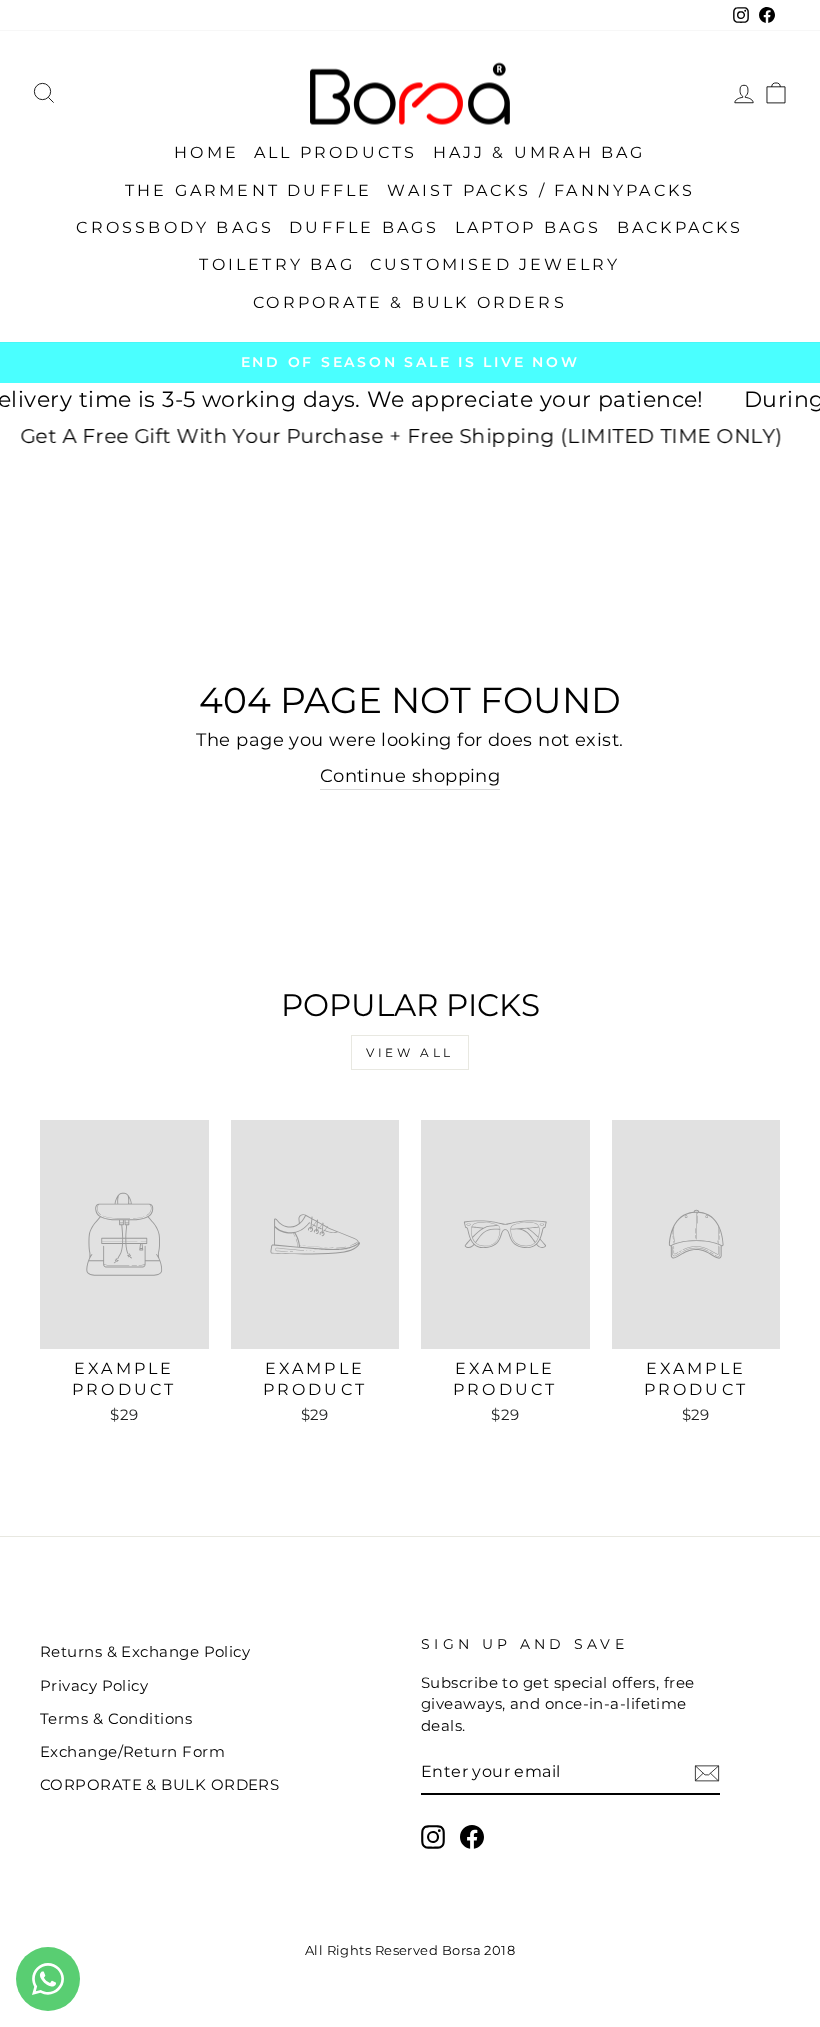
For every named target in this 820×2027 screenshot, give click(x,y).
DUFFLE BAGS (364, 227)
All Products (335, 152)
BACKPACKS (680, 227)
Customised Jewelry (495, 264)
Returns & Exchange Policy (145, 1651)
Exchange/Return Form (132, 1751)
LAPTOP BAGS (528, 227)
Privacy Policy (94, 1685)
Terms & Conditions (116, 1718)
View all (410, 1052)
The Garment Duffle (249, 190)
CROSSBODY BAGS (175, 227)
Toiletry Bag (276, 264)
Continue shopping (410, 776)
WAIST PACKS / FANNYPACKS (541, 190)
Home (206, 152)
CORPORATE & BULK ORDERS (410, 302)
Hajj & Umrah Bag (539, 152)
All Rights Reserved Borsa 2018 (410, 1950)
